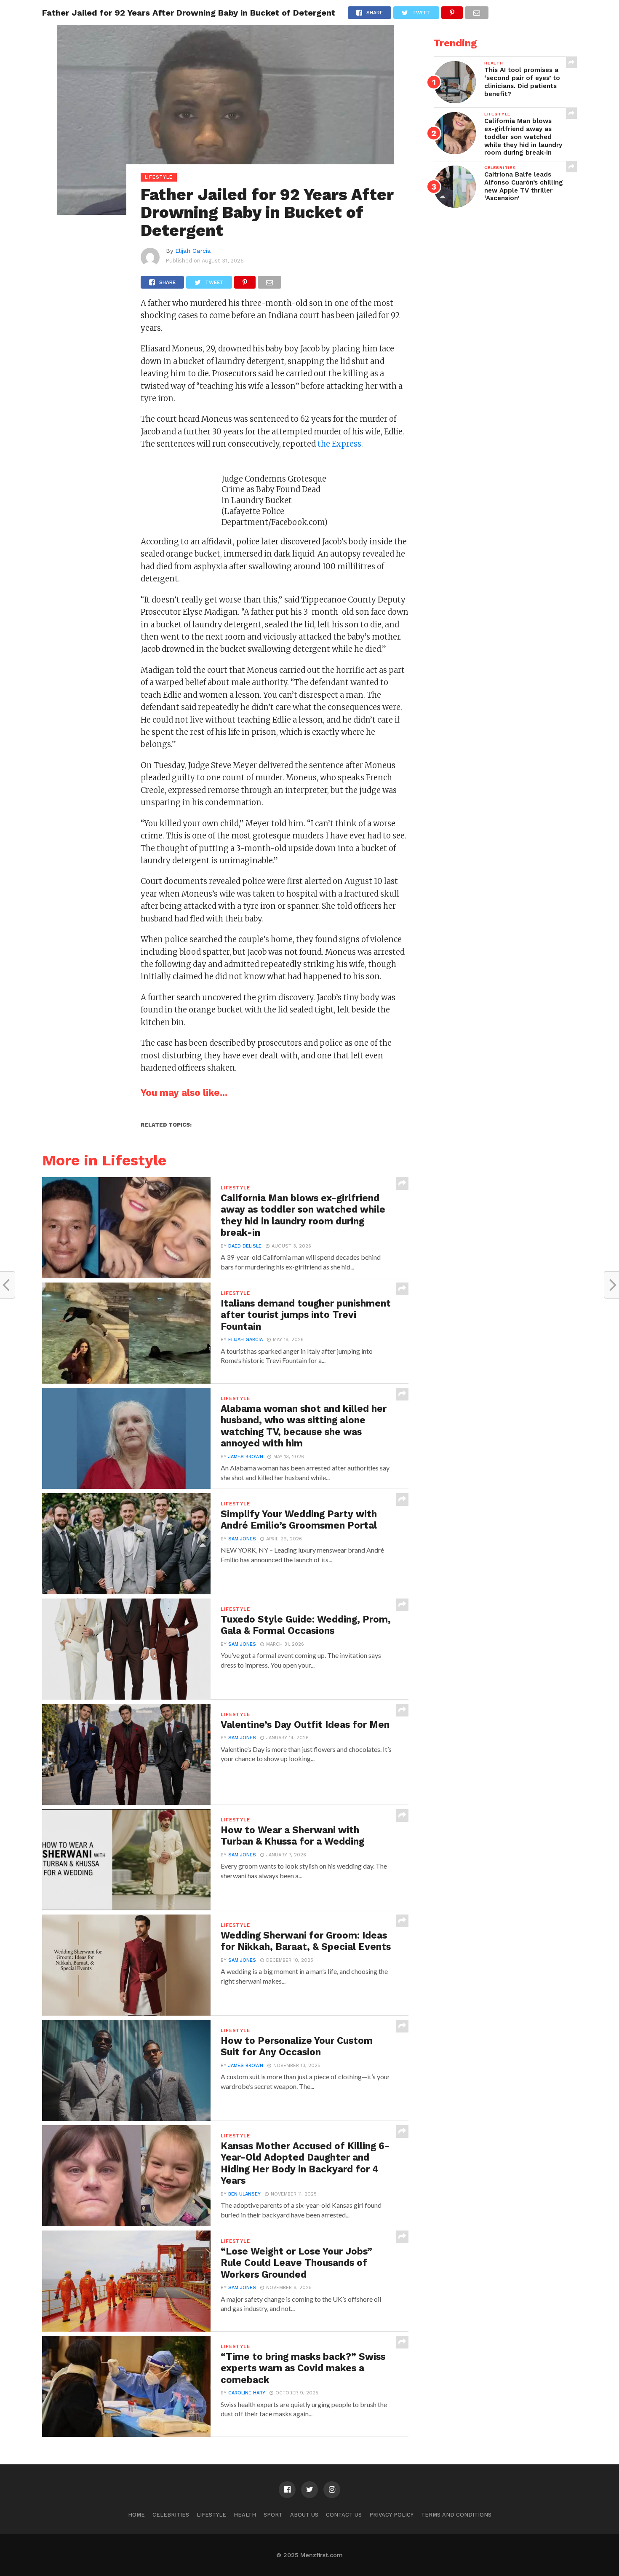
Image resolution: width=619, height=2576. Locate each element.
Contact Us (344, 2515)
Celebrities (171, 2515)
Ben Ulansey (244, 2194)
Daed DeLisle (245, 1246)
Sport (273, 2515)
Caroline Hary (247, 2393)
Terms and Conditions (456, 2515)
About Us (304, 2515)
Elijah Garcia (193, 251)
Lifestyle (211, 2515)
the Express (339, 444)
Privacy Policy (391, 2515)
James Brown (246, 1457)
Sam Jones (242, 1539)
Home (136, 2515)
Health (245, 2515)
